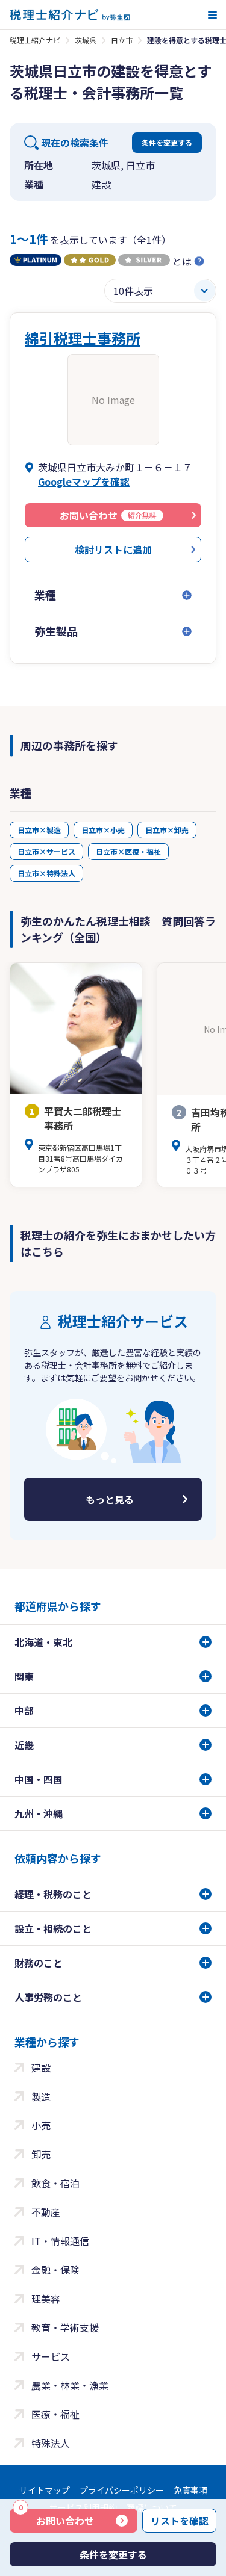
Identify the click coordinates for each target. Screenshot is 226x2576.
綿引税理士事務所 (83, 338)
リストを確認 (180, 2521)
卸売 (41, 2154)
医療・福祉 (55, 2414)
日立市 (122, 40)
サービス (51, 2356)
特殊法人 (51, 2443)
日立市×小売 (103, 830)
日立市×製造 (39, 830)
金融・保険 (55, 2270)
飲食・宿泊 (55, 2183)
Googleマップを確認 (84, 481)
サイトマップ (45, 2490)
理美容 (46, 2299)
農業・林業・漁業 (70, 2385)
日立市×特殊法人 (46, 873)
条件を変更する (167, 142)
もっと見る (110, 1499)
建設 (41, 2067)
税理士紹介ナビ (35, 40)
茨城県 (86, 40)
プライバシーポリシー (122, 2490)
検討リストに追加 (113, 550)
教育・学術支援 (65, 2327)
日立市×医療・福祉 (128, 851)
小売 (41, 2125)
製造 (41, 2096)
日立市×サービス (46, 851)
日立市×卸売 (167, 830)
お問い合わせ (57, 2518)
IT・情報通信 (60, 2241)
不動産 (46, 2212)
